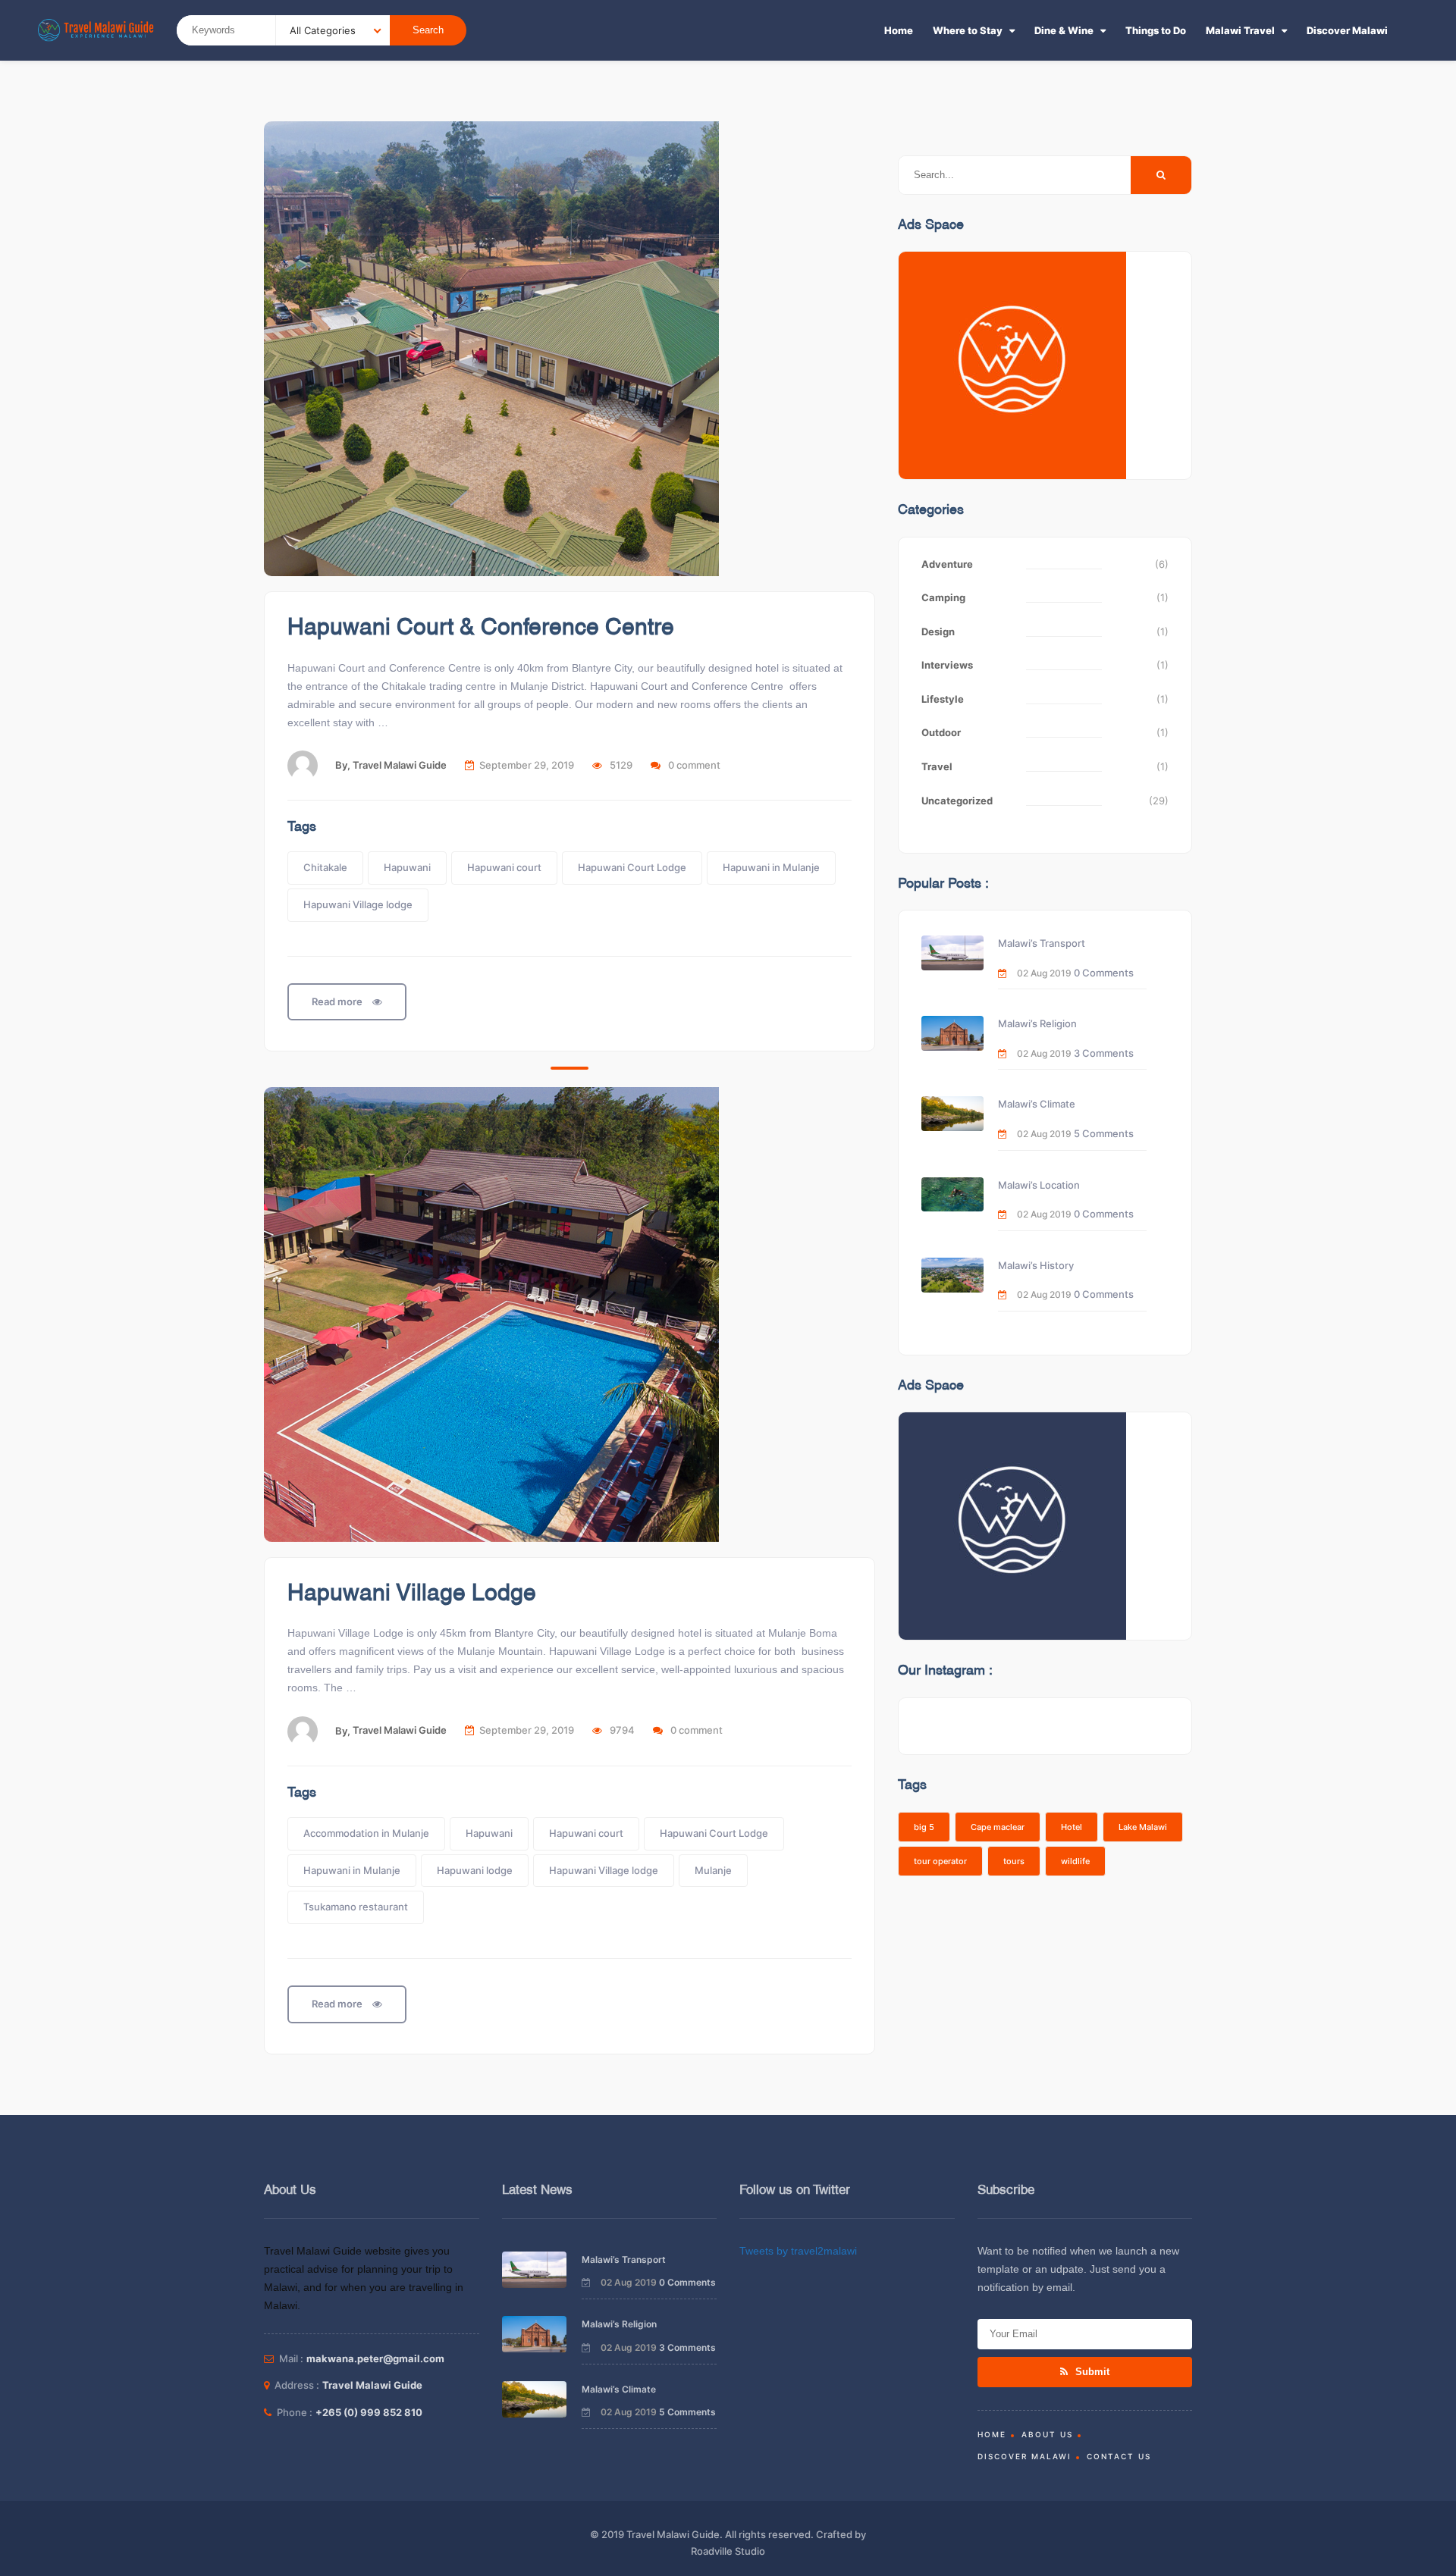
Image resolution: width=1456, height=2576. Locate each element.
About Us (1047, 2434)
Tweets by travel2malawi (798, 2251)
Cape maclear (998, 1827)
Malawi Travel (1240, 30)
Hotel (1072, 1827)
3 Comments (1104, 1053)
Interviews (947, 665)
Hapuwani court (504, 867)
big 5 (924, 1827)
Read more (338, 1001)
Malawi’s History (1036, 1265)
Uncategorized (957, 801)
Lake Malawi (1143, 1827)
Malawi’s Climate (1037, 1104)
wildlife (1075, 1861)
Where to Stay (968, 30)
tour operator (940, 1861)
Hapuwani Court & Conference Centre (481, 628)
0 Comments (1104, 973)
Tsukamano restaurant (356, 1907)
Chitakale (325, 867)
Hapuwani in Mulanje (771, 867)
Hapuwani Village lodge (358, 904)
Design (938, 631)
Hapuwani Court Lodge (632, 867)
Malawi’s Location (1039, 1185)
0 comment (694, 765)
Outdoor (941, 732)
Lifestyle (943, 699)
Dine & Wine (1064, 30)
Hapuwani (407, 867)
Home (899, 30)
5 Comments (1104, 1133)
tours (1014, 1861)
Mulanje (713, 1870)
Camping (943, 597)
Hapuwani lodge (475, 1870)
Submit (1091, 2372)
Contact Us (1119, 2456)
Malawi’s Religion (1037, 1023)
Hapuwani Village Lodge (412, 1594)
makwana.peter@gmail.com (375, 2358)
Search (428, 30)
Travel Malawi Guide (400, 765)
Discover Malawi (1347, 30)
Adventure (947, 564)
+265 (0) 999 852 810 (369, 2412)
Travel (937, 766)
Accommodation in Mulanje (366, 1833)
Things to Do (1156, 30)
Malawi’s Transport (1042, 943)
